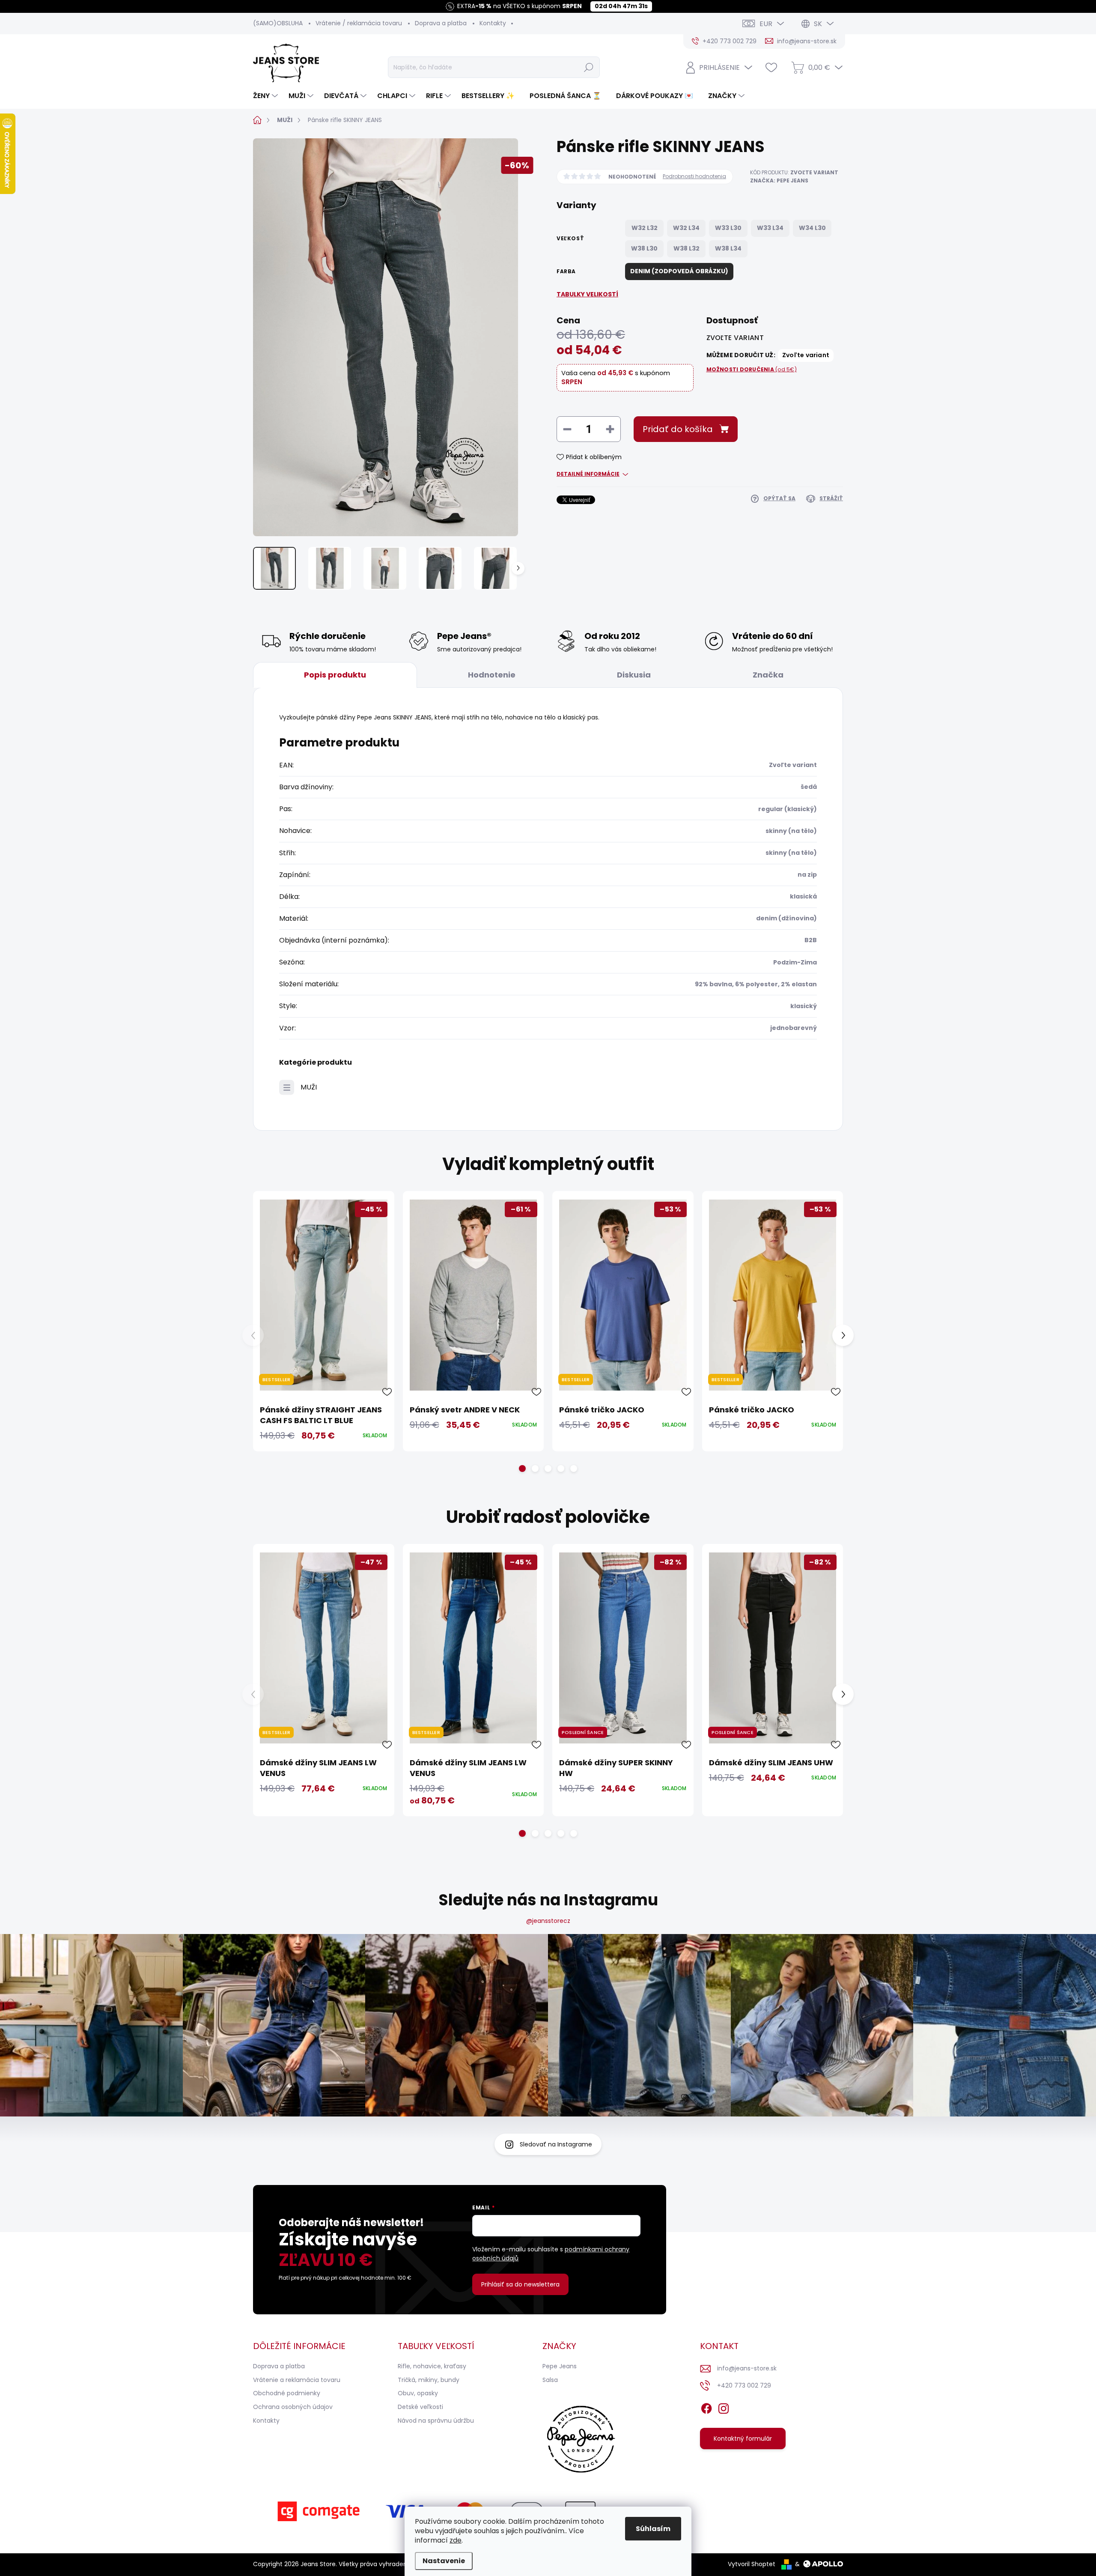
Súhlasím (653, 2529)
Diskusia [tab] (634, 675)
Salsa (550, 2380)
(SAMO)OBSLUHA (278, 23)
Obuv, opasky (418, 2393)
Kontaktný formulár (743, 2439)
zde (456, 2540)
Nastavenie (444, 2561)
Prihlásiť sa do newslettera (520, 2284)
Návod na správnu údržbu (436, 2421)
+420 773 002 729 (744, 2385)
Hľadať (589, 67)
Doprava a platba (441, 23)
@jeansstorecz (548, 1921)
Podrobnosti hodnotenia (694, 176)
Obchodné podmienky (287, 2393)
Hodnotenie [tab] (492, 675)
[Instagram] (724, 2407)
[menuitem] (267, 96)
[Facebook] (706, 2407)
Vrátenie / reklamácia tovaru (359, 23)
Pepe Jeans (560, 2366)
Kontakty (493, 23)
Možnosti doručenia (752, 370)
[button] (522, 1469)
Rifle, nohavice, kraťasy (432, 2366)
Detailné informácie (588, 474)
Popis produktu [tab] (335, 675)
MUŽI (309, 1087)
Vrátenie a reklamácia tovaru (297, 2380)
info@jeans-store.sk (747, 2368)
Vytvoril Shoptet (752, 2564)
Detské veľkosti (420, 2407)
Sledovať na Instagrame (556, 2144)
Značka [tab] (768, 675)
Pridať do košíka (678, 429)
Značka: (779, 181)
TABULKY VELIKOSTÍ (587, 294)
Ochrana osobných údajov (293, 2407)
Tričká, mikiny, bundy (429, 2380)
